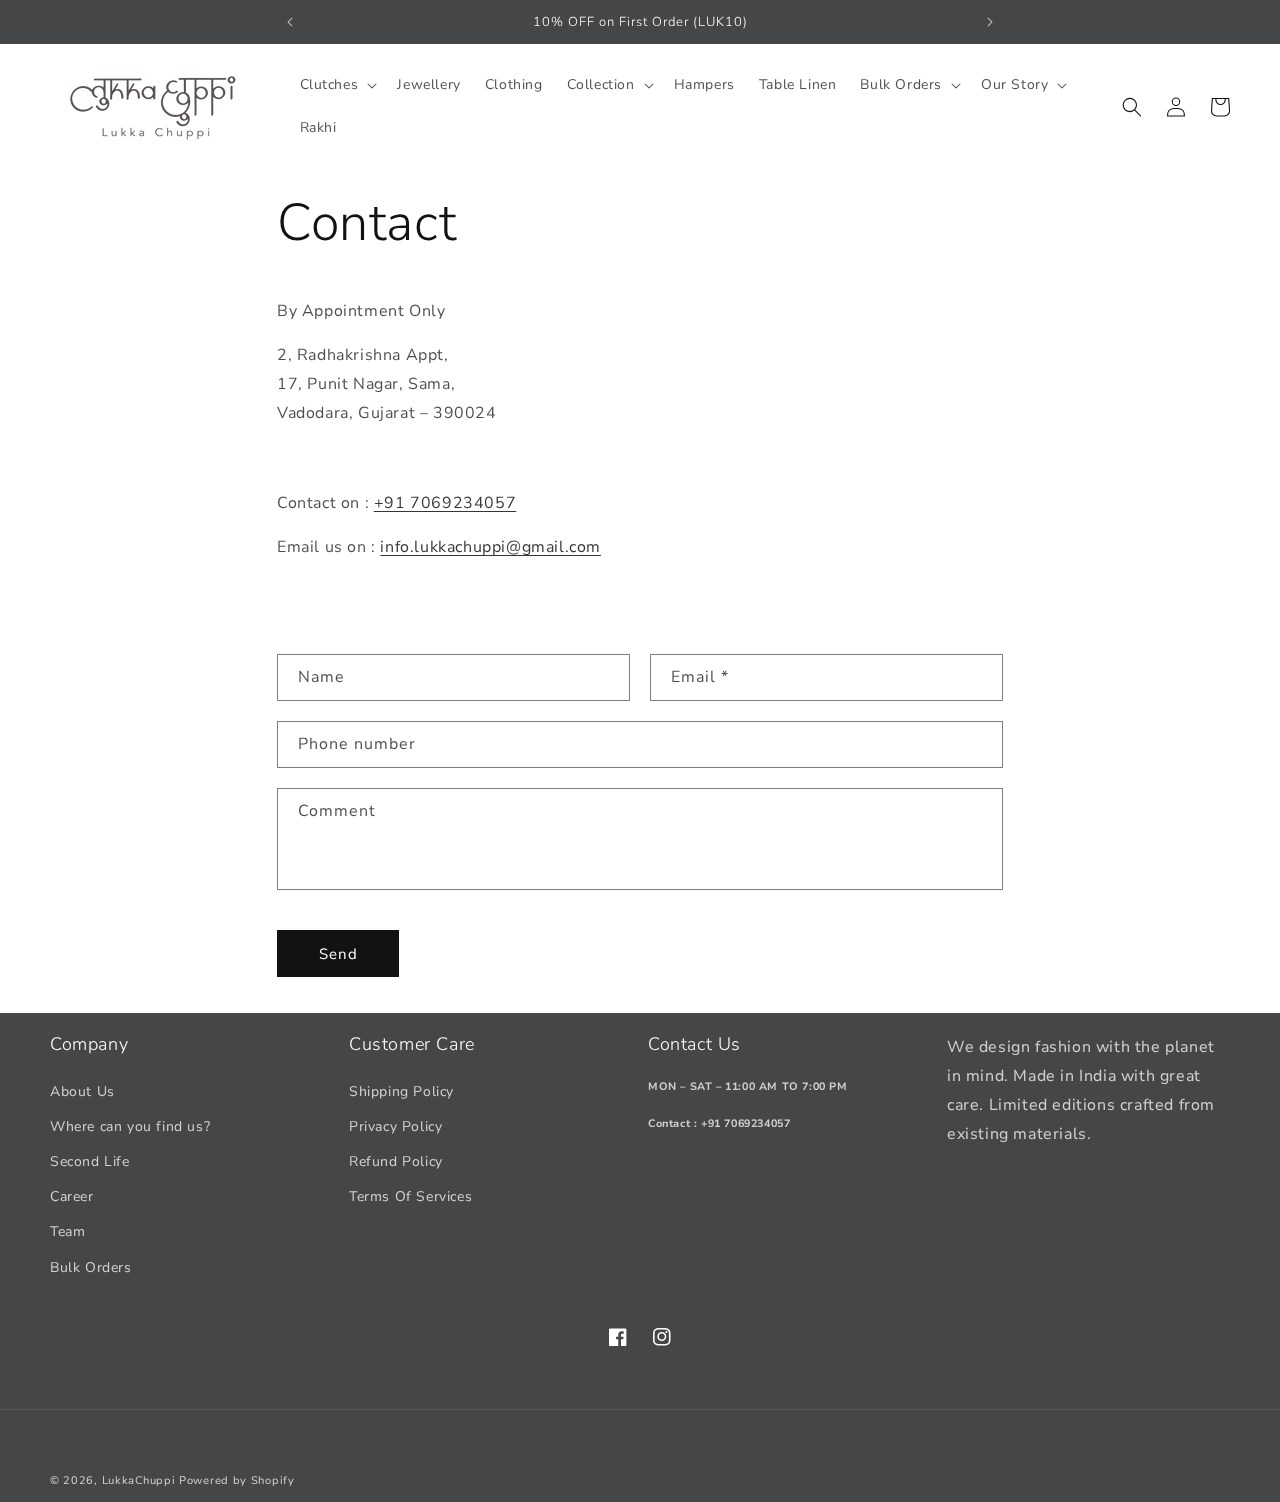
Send (338, 954)
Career (72, 1196)
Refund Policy (396, 1161)
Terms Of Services (410, 1196)
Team (67, 1231)
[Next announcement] (990, 22)
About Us (82, 1091)
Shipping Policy (401, 1091)
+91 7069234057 (445, 503)
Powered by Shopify (237, 1480)
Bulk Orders (91, 1267)
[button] (337, 85)
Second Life (90, 1161)
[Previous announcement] (290, 22)
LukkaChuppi (139, 1480)
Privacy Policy (395, 1126)
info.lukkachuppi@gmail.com (490, 547)
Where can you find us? (130, 1126)
